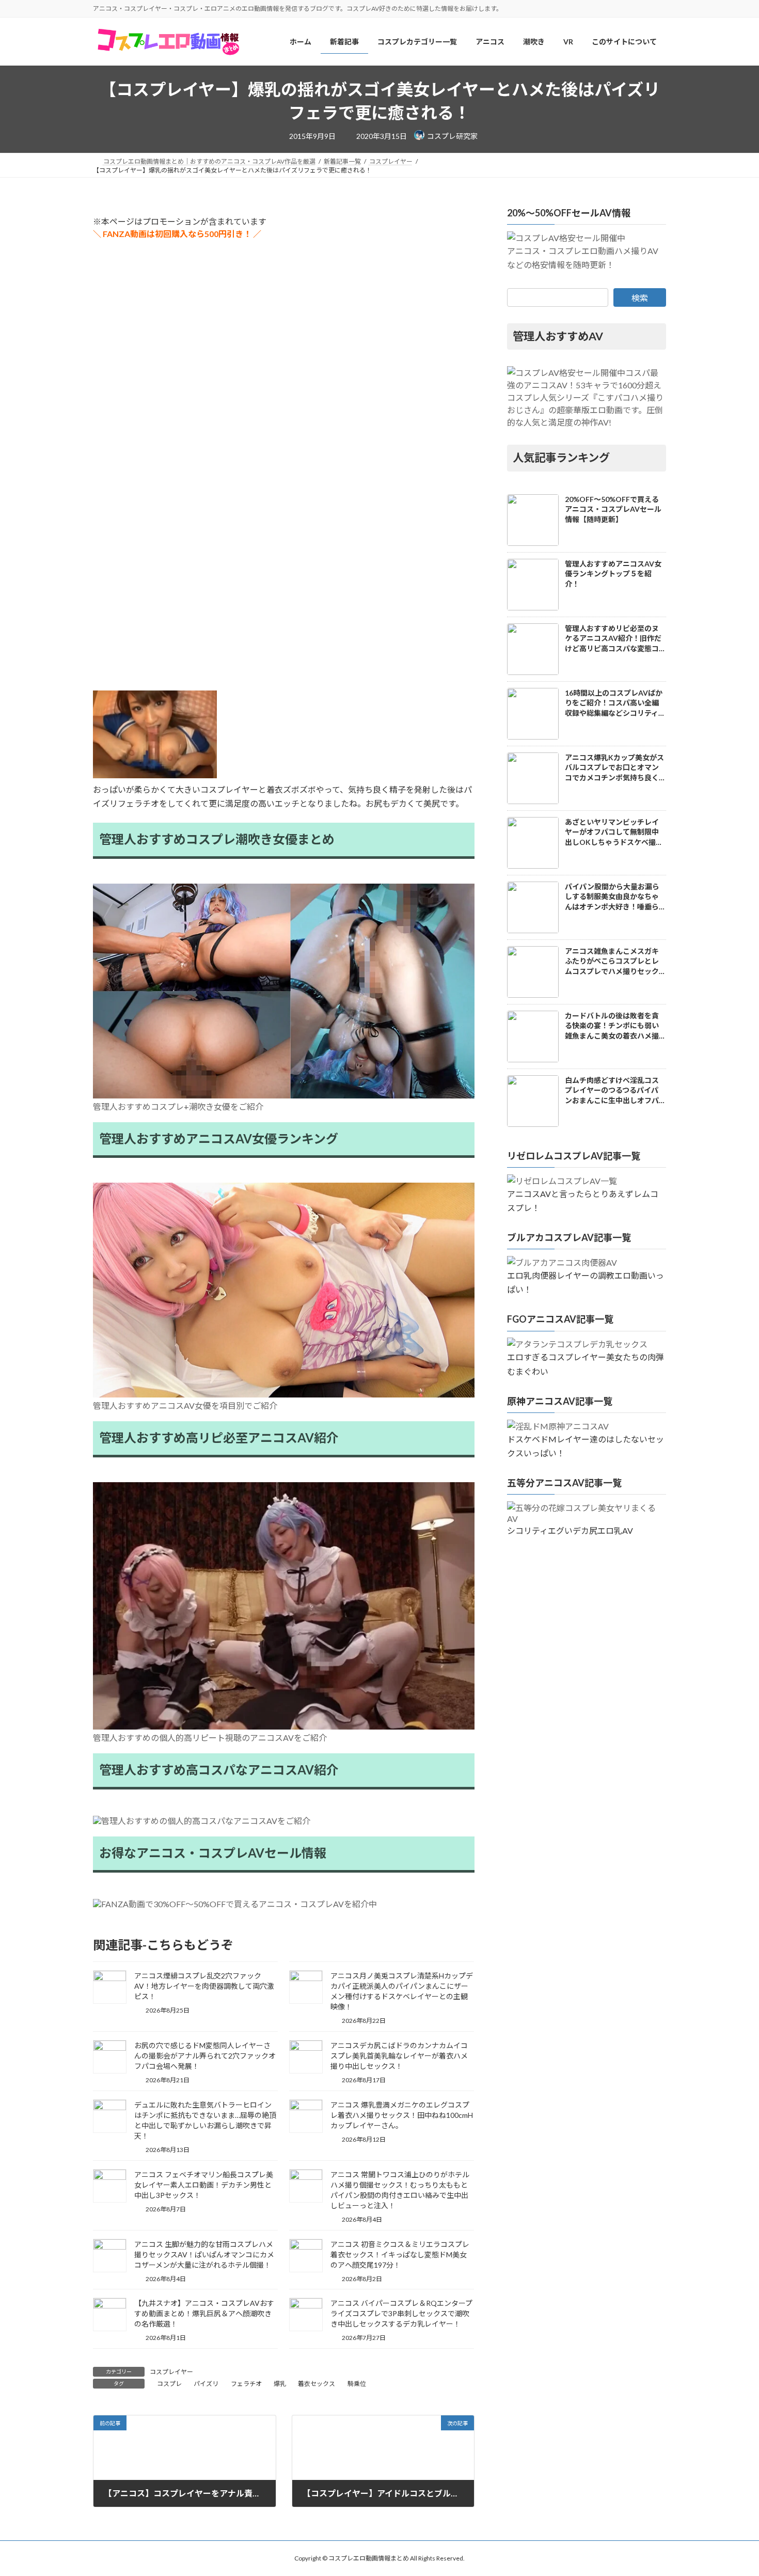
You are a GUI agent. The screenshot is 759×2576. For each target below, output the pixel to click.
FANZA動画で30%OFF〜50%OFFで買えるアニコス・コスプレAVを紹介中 (239, 1904)
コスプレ (169, 2384)
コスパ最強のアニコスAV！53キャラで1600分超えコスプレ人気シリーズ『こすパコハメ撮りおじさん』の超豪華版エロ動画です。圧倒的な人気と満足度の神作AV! (585, 397)
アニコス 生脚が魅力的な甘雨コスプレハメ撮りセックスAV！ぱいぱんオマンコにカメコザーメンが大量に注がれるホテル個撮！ (204, 2255)
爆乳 (280, 2384)
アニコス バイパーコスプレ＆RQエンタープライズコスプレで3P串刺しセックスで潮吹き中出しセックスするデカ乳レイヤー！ (401, 2313)
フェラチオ (246, 2384)
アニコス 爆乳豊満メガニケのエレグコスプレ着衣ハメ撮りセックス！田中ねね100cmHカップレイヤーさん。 (402, 2115)
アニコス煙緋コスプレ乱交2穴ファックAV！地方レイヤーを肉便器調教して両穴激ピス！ (204, 1986)
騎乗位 (357, 2384)
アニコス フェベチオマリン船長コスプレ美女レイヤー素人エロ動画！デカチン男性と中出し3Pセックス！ (204, 2185)
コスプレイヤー (171, 2372)
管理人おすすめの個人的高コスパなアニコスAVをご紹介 (206, 1821)
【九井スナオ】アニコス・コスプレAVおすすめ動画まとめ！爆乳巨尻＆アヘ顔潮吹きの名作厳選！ (204, 2313)
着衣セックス (317, 2384)
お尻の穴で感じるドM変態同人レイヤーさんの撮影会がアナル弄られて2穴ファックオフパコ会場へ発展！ (205, 2056)
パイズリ (206, 2384)
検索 (640, 298)
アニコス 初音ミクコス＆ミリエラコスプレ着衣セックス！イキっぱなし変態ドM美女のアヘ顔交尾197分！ (400, 2255)
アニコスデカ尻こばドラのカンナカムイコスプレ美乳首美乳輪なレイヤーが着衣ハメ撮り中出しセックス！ (399, 2056)
